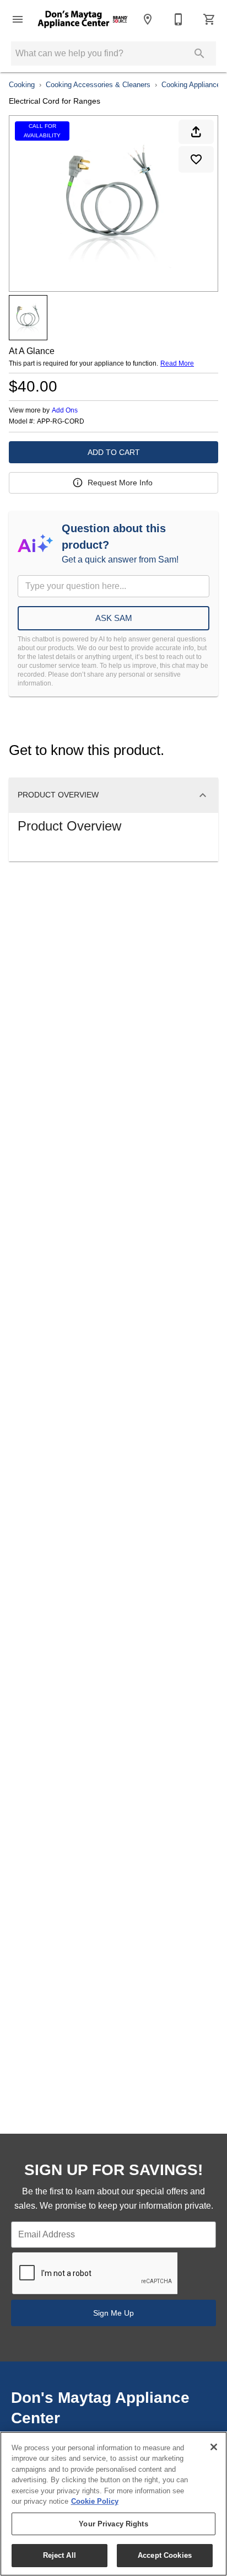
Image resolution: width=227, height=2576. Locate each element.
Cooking (22, 85)
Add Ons (65, 410)
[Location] (148, 19)
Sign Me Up (113, 2313)
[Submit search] (199, 53)
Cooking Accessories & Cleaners (98, 85)
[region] (113, 2504)
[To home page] (83, 19)
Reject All (60, 2555)
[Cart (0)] (209, 19)
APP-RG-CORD (61, 422)
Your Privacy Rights (113, 2524)
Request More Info (120, 483)
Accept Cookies (165, 2555)
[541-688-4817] (179, 19)
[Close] (214, 2447)
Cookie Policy (95, 2501)
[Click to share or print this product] (196, 132)
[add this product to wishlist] (196, 159)
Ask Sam (114, 618)
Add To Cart (114, 452)
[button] (18, 19)
